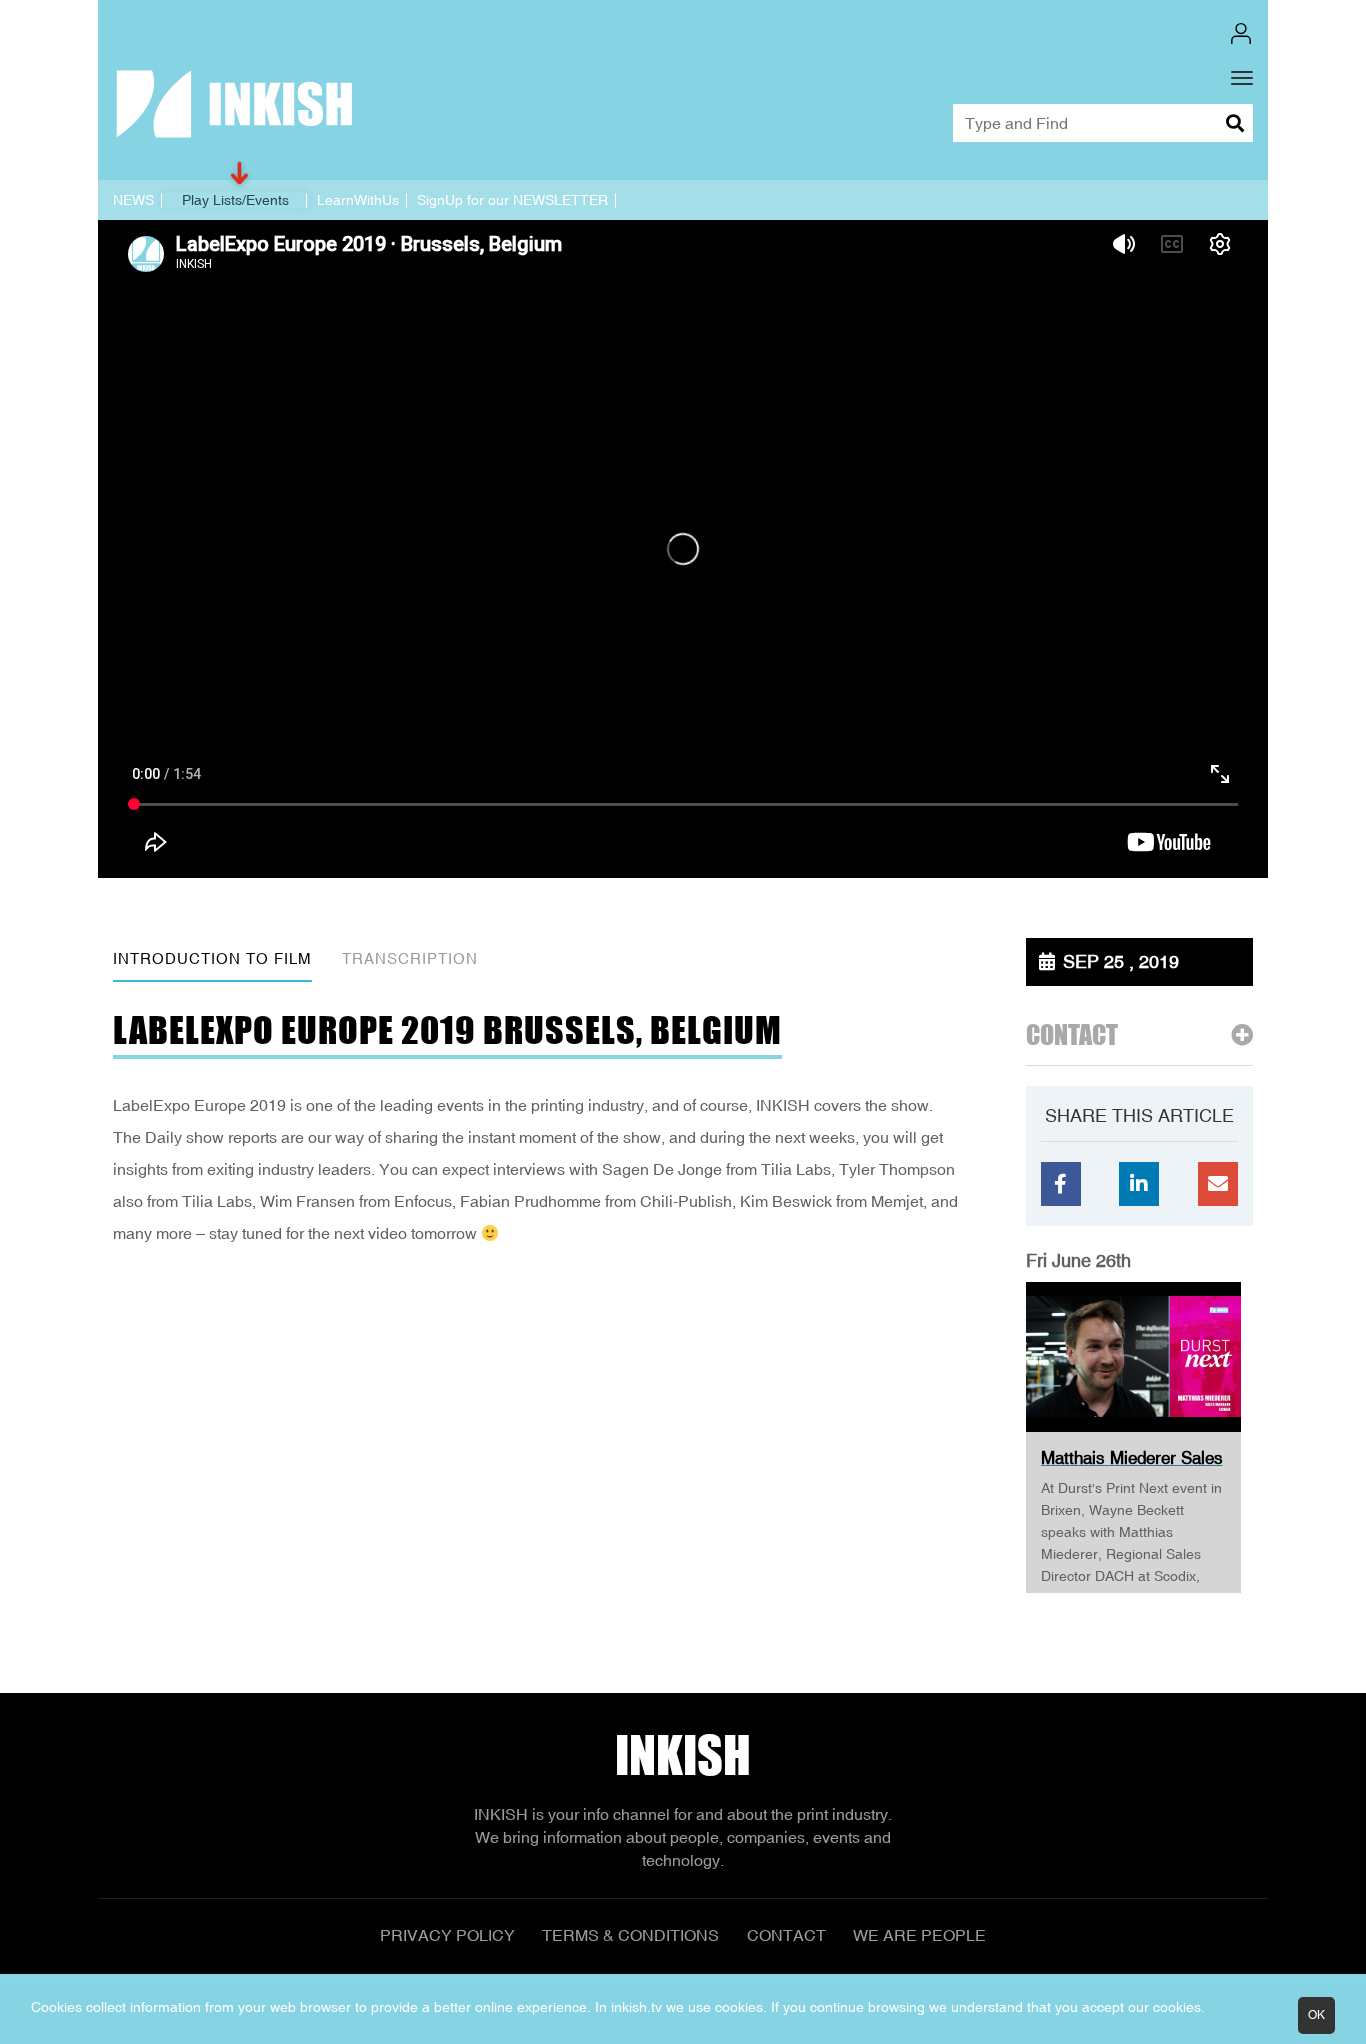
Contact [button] (1072, 1035)
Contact (786, 1935)
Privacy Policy (447, 1935)
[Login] (1241, 33)
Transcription (410, 958)
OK (1316, 2015)
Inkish (683, 1755)
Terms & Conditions (630, 1935)
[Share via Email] (1218, 1184)
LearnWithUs (358, 200)
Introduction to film (212, 958)
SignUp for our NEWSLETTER (512, 200)
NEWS (133, 200)
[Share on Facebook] (1061, 1184)
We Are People (919, 1935)
